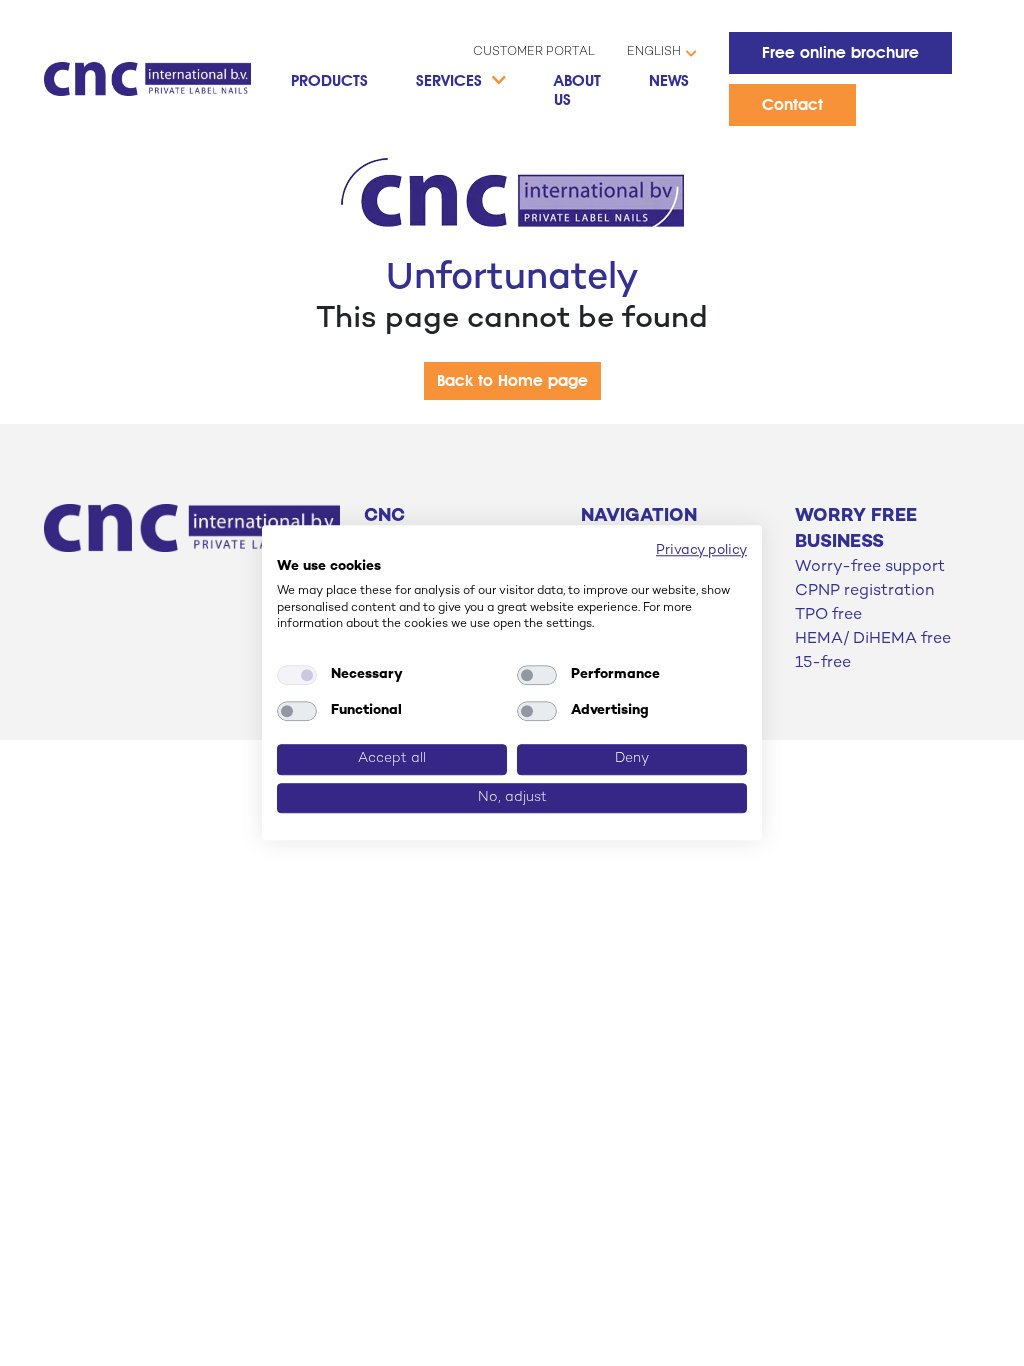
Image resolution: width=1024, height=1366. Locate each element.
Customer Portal (534, 52)
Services (449, 80)
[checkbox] (297, 675)
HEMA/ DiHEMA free (873, 639)
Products (329, 80)
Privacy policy (701, 550)
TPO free (828, 615)
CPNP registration (864, 591)
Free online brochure (840, 52)
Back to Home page (512, 380)
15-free (823, 663)
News (669, 80)
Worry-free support (870, 567)
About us (577, 90)
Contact (792, 104)
